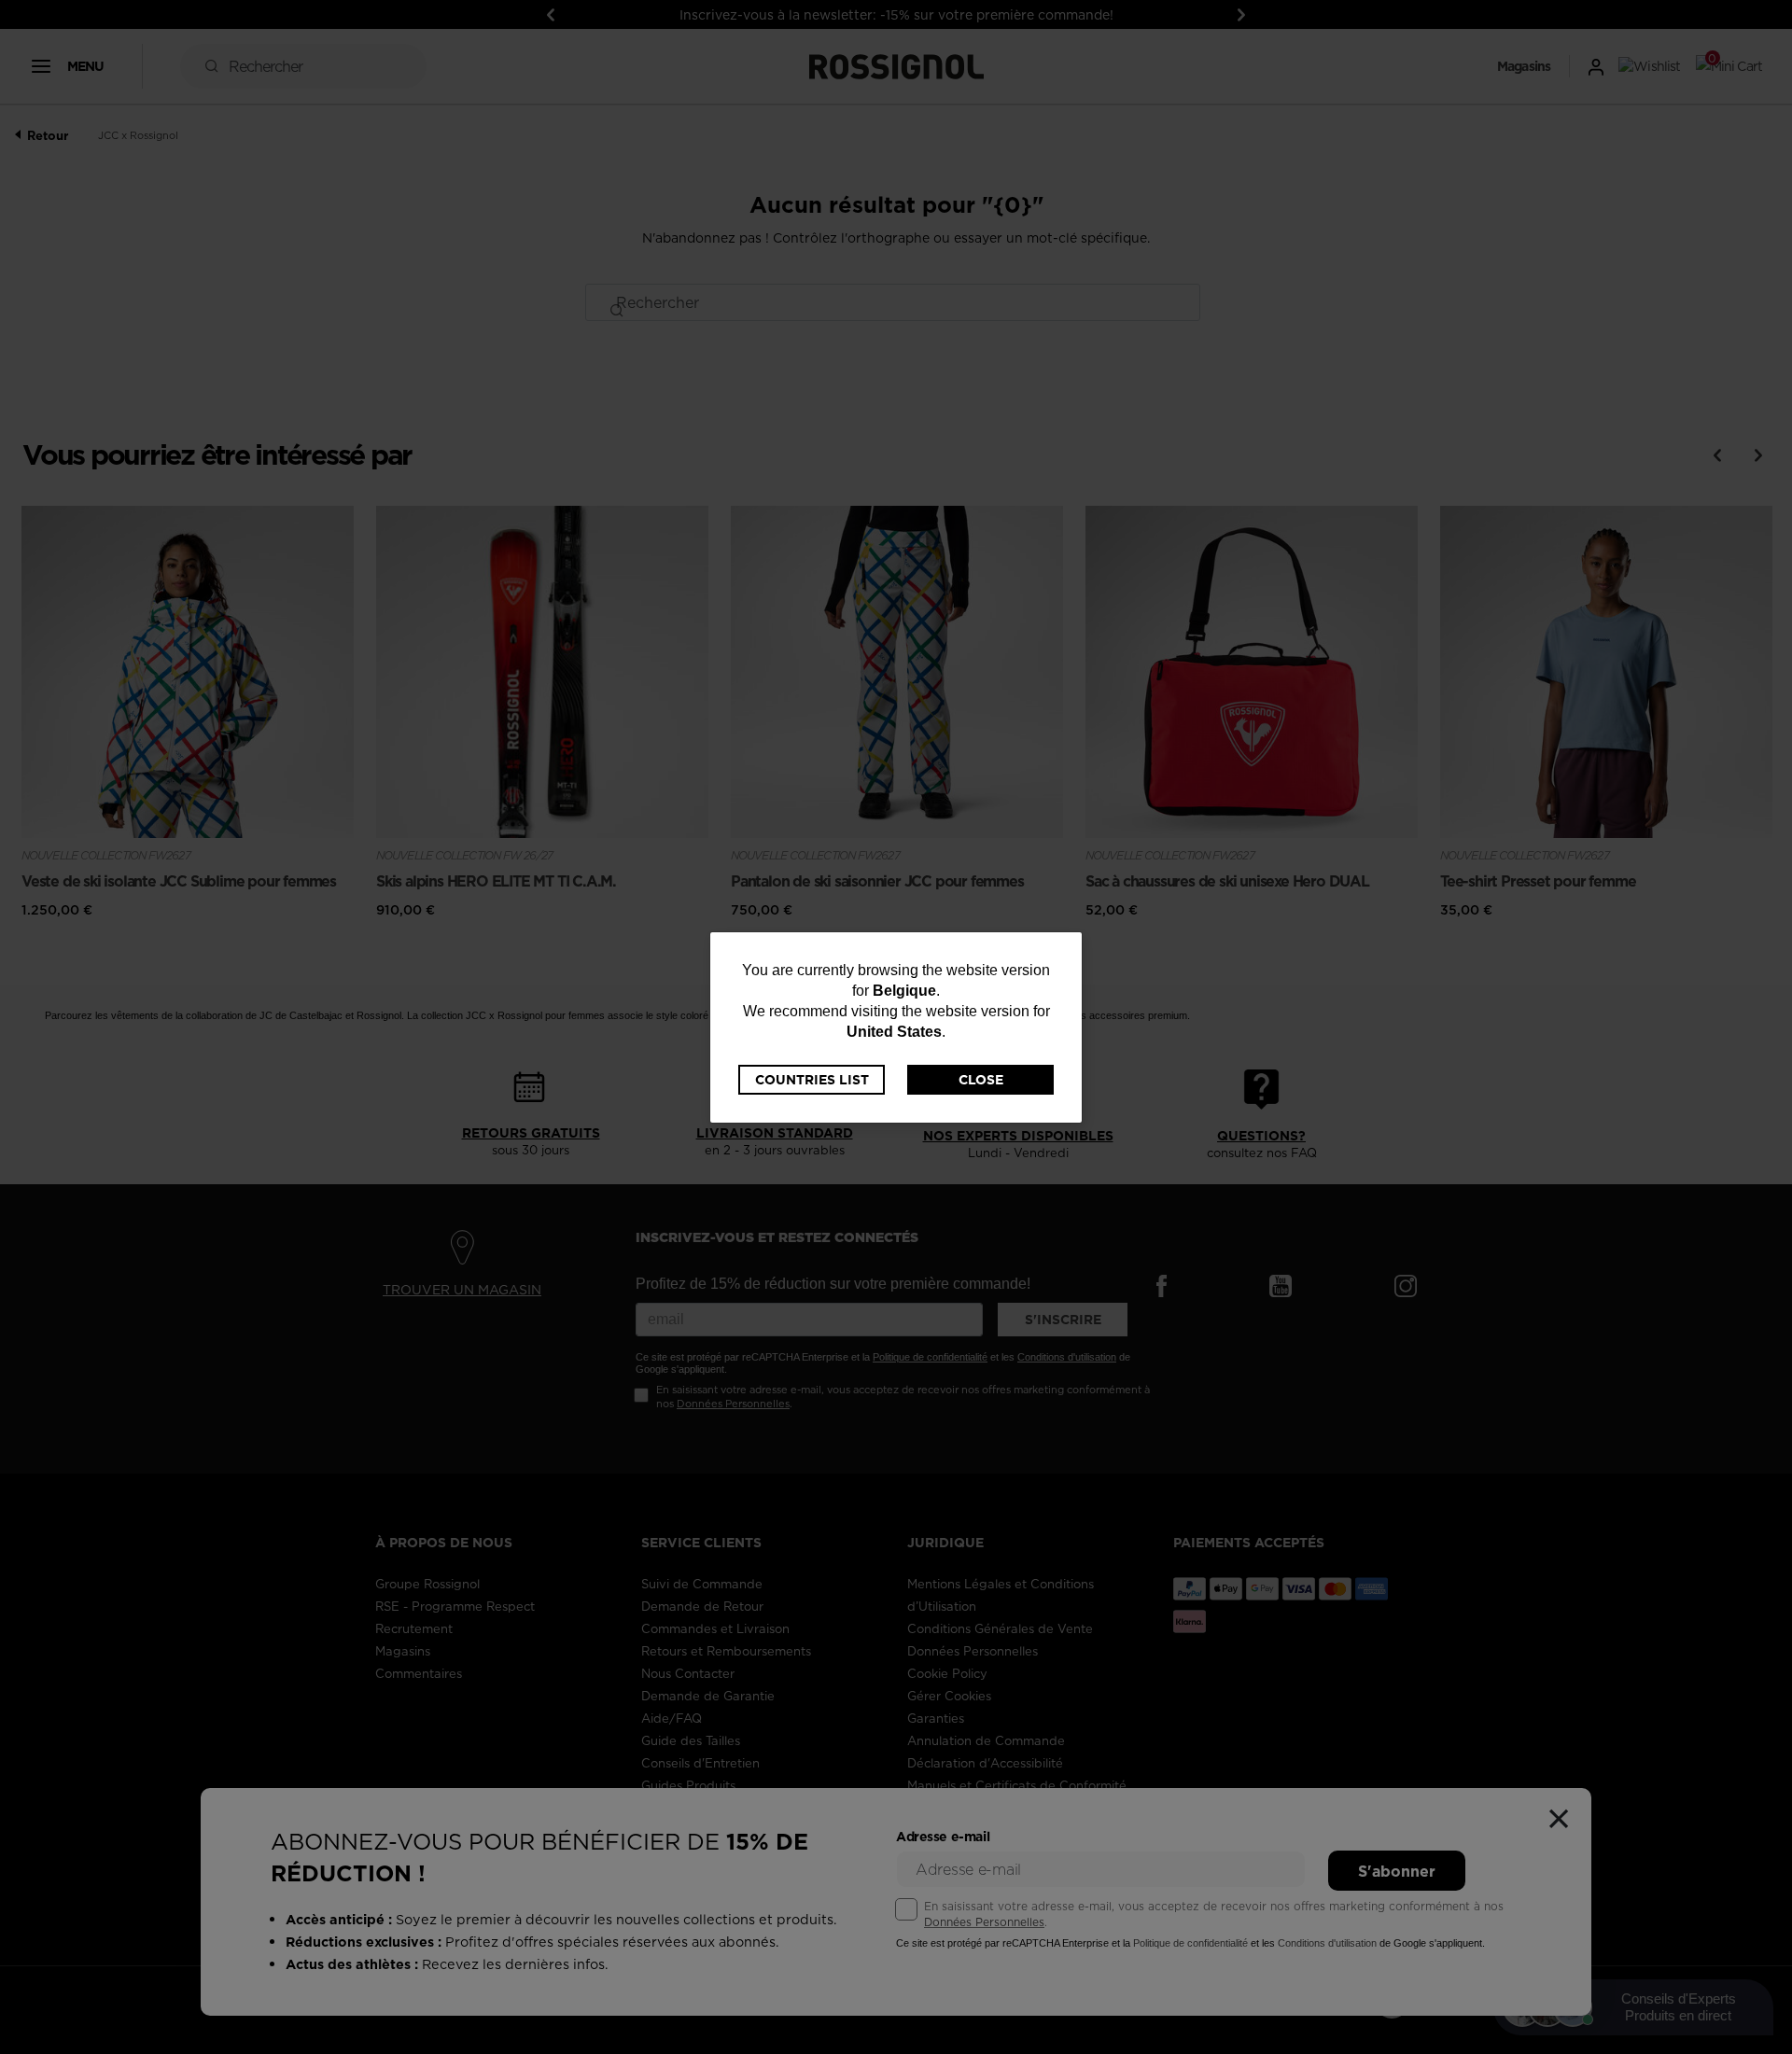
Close (981, 1080)
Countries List (812, 1080)
